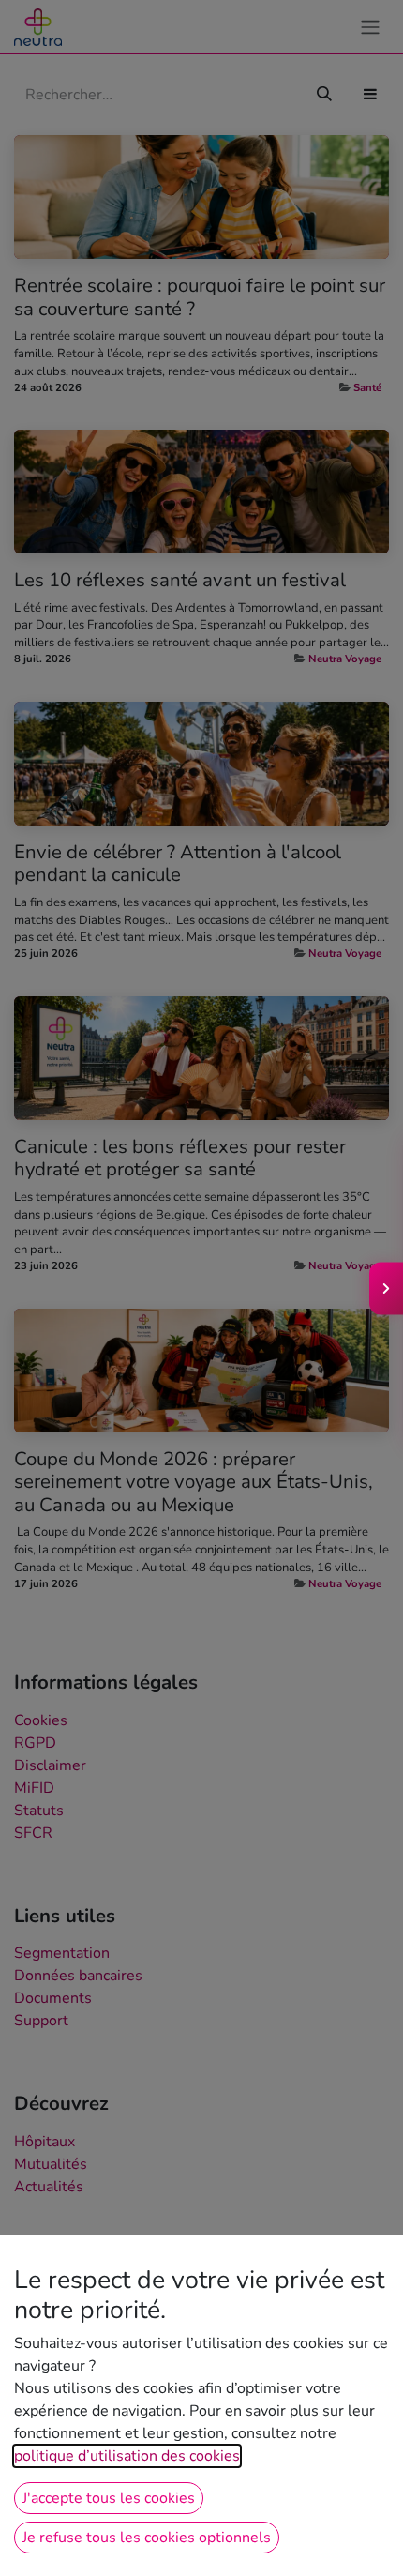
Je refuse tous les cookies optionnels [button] (147, 2538)
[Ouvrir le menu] (386, 1288)
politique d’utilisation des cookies (127, 2456)
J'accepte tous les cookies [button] (109, 2498)
